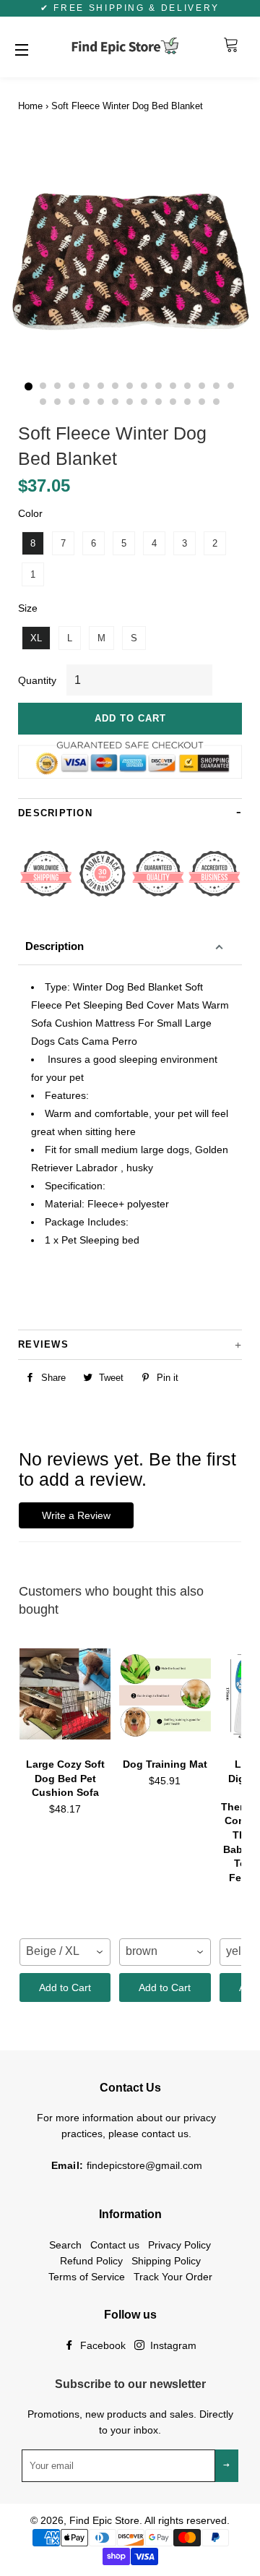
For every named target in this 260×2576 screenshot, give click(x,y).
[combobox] (65, 1952)
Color (30, 513)
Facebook (101, 2345)
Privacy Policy (179, 2245)
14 (217, 387)
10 (159, 387)
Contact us (115, 2245)
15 (231, 387)
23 (144, 402)
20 (101, 402)
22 (130, 402)
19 (87, 402)
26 (188, 402)
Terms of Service (87, 2277)
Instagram (172, 2345)
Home (30, 106)
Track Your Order (173, 2277)
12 (188, 387)
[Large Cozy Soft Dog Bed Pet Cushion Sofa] (65, 1694)
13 (202, 387)
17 (58, 402)
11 (173, 387)
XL (36, 638)
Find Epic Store (104, 2520)
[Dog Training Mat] (165, 1694)
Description (55, 946)
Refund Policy (91, 2261)
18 (72, 402)
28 (217, 402)
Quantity (37, 680)
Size (28, 608)
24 (159, 402)
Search (65, 2245)
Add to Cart (65, 1987)
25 (173, 402)
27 (202, 402)
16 (43, 402)
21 (116, 402)
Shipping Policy (166, 2261)
